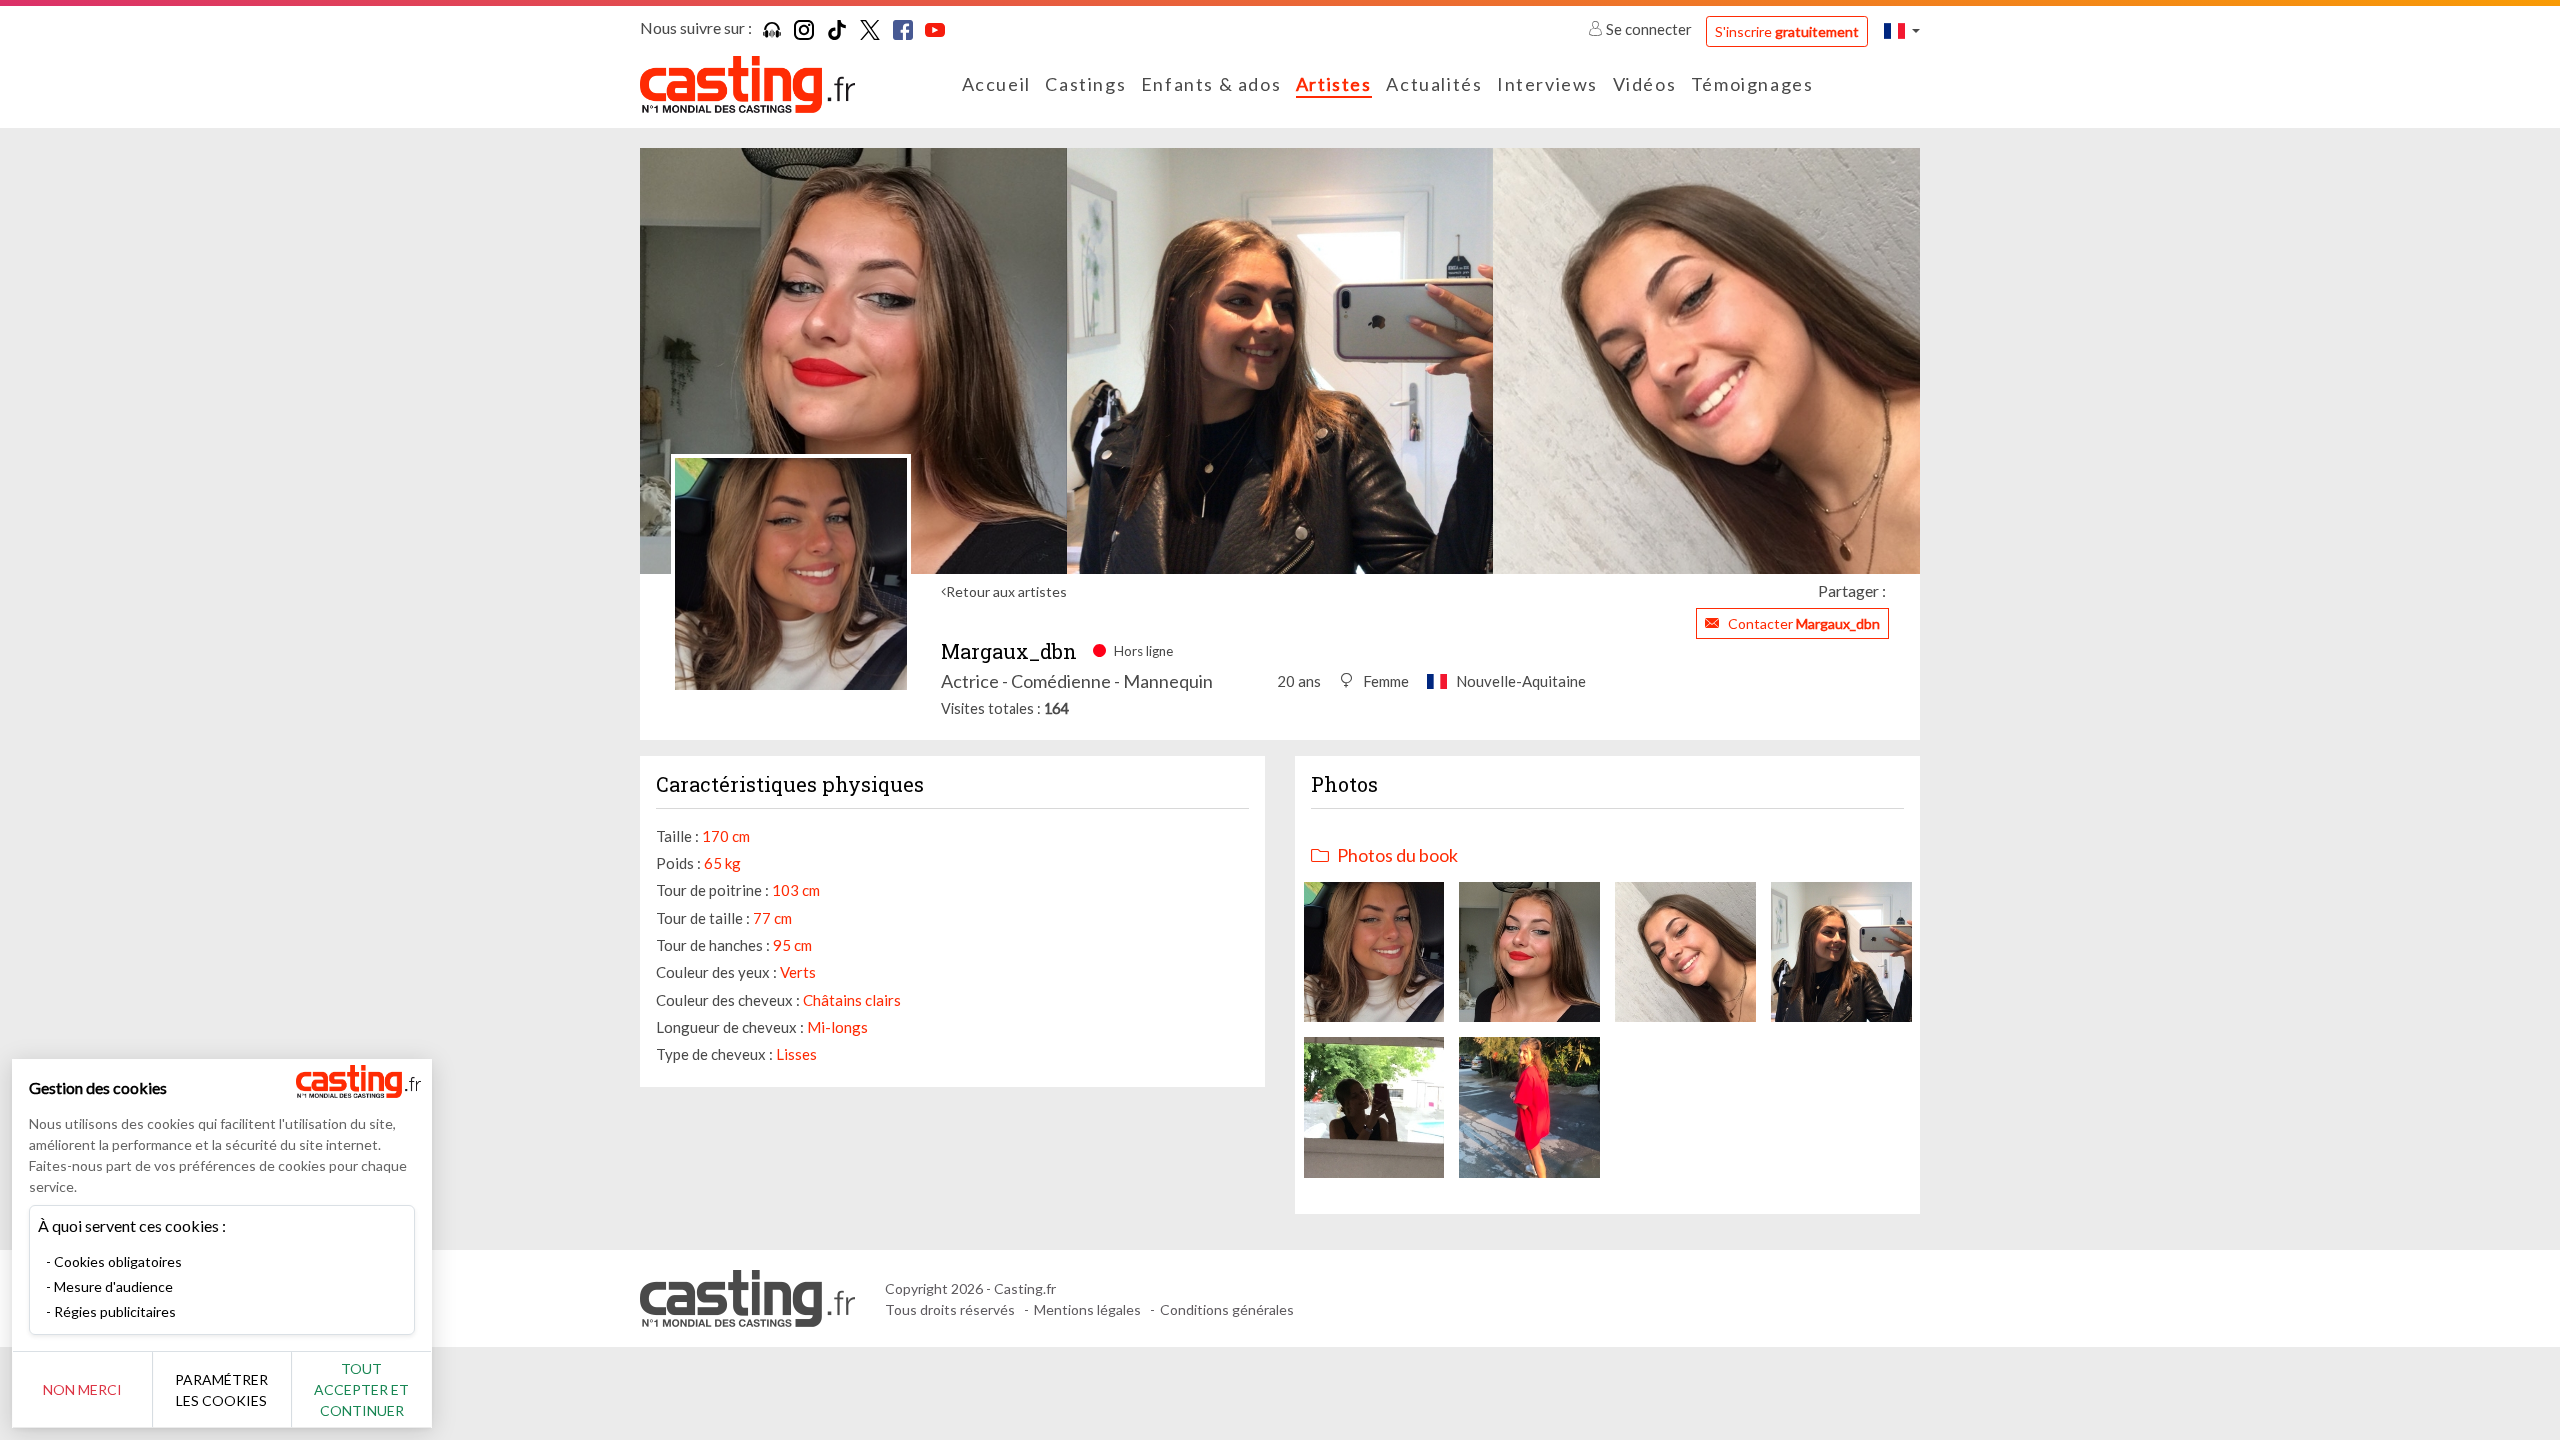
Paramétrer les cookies (221, 1390)
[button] (1902, 30)
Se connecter (1649, 29)
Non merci (82, 1389)
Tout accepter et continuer (361, 1389)
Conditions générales (1227, 1309)
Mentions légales (1087, 1309)
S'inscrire (1787, 31)
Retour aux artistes (1006, 591)
